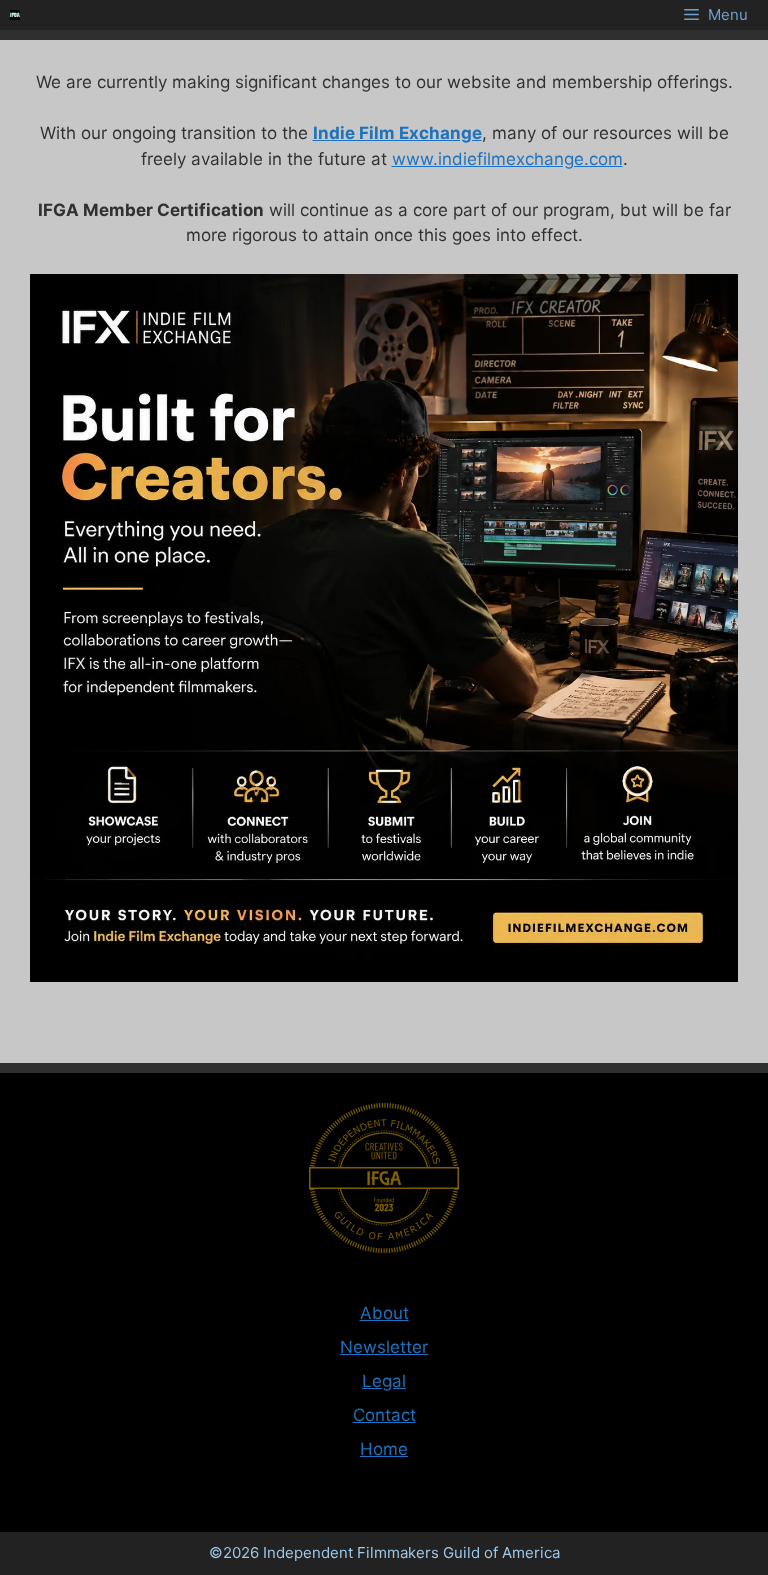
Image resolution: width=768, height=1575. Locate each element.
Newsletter (384, 1347)
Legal (384, 1381)
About (384, 1313)
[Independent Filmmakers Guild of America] (15, 15)
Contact (384, 1415)
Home (384, 1449)
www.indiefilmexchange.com (507, 159)
